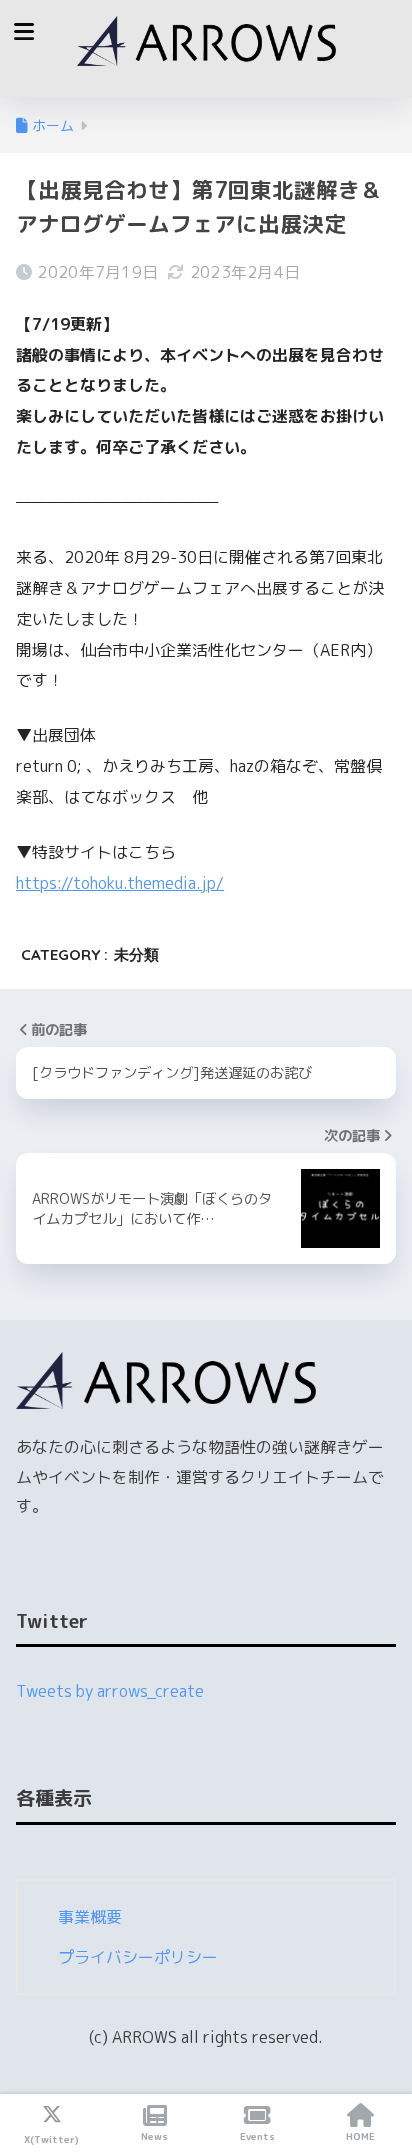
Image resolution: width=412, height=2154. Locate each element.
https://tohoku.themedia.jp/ (120, 883)
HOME (360, 2136)
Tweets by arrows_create (110, 1691)
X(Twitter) (51, 2139)
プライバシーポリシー (138, 1957)
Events (257, 2136)
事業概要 (90, 1917)
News (154, 2136)
